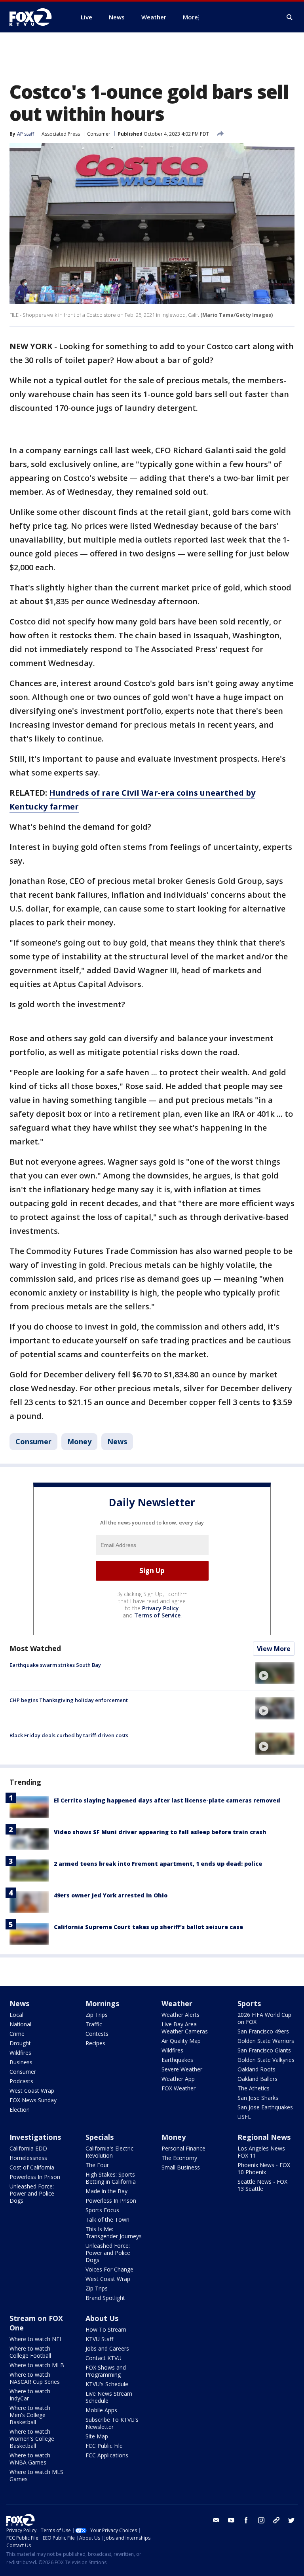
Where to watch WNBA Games (30, 2459)
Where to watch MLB (37, 2365)
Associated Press (61, 134)
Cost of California (32, 2167)
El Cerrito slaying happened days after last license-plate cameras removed (167, 1800)
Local (16, 2015)
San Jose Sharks (258, 2098)
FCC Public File (104, 2446)
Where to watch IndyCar (30, 2395)
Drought (20, 2043)
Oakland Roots (256, 2069)
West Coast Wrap (32, 2091)
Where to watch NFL (36, 2339)
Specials (100, 2137)
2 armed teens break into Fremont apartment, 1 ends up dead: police (158, 1864)
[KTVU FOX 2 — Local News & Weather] (36, 17)
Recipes (95, 2043)
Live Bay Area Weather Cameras (185, 2028)
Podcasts (21, 2081)
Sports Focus (102, 2210)
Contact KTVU (104, 2358)
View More (274, 1649)
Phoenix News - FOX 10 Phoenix (264, 2168)
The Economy (179, 2158)
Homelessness (28, 2158)
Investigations (35, 2137)
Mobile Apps (101, 2410)
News (117, 1441)
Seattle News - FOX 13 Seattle (262, 2185)
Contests (97, 2034)
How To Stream (106, 2329)
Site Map (97, 2436)
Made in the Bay (106, 2191)
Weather (177, 2003)
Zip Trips (97, 2015)
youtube (231, 2520)
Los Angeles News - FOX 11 (263, 2152)
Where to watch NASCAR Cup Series (35, 2378)
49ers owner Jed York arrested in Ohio (111, 1895)
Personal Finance (183, 2148)
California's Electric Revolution (109, 2152)
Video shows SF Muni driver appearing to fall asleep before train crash (160, 1832)
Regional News (264, 2137)
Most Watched (35, 1648)
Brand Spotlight (105, 2298)
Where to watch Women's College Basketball (32, 2439)
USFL (244, 2117)
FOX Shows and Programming (106, 2371)
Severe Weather (182, 2069)
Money (79, 1441)
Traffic (94, 2024)
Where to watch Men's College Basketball (30, 2415)
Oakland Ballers (257, 2079)
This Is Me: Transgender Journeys (114, 2233)
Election (20, 2110)
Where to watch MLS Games (36, 2475)
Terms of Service (157, 1615)
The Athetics (254, 2088)
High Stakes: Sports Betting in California (111, 2178)
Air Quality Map (181, 2041)
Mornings (102, 2003)
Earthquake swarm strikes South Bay (55, 1665)
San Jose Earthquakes (265, 2107)
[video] (275, 1673)
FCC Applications (107, 2455)
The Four (97, 2165)
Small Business (181, 2167)
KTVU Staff (99, 2339)
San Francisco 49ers (263, 2031)
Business (21, 2062)
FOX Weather (179, 2088)
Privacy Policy (161, 1608)
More (190, 17)
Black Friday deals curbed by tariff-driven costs (69, 1735)
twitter (291, 2520)
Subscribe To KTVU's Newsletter (112, 2423)
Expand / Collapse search (290, 17)
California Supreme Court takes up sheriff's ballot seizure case (148, 1927)
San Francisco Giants (264, 2050)
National (20, 2024)
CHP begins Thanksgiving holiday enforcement (69, 1700)
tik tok (276, 2520)
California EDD (28, 2148)
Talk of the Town (107, 2219)
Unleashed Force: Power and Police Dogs (32, 2193)
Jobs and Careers (107, 2348)
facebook (246, 2520)
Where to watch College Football (30, 2352)
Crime (17, 2034)
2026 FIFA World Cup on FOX (264, 2018)
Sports (249, 2003)
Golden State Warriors (266, 2041)
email (216, 2520)
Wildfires (20, 2053)
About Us (102, 2318)
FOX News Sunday (33, 2100)
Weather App (178, 2079)
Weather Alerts (180, 2015)
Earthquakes (177, 2060)
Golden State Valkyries (266, 2060)
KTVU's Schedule (107, 2384)
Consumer (99, 134)
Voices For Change (109, 2269)
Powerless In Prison (35, 2177)
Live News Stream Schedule (109, 2397)
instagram (261, 2520)
